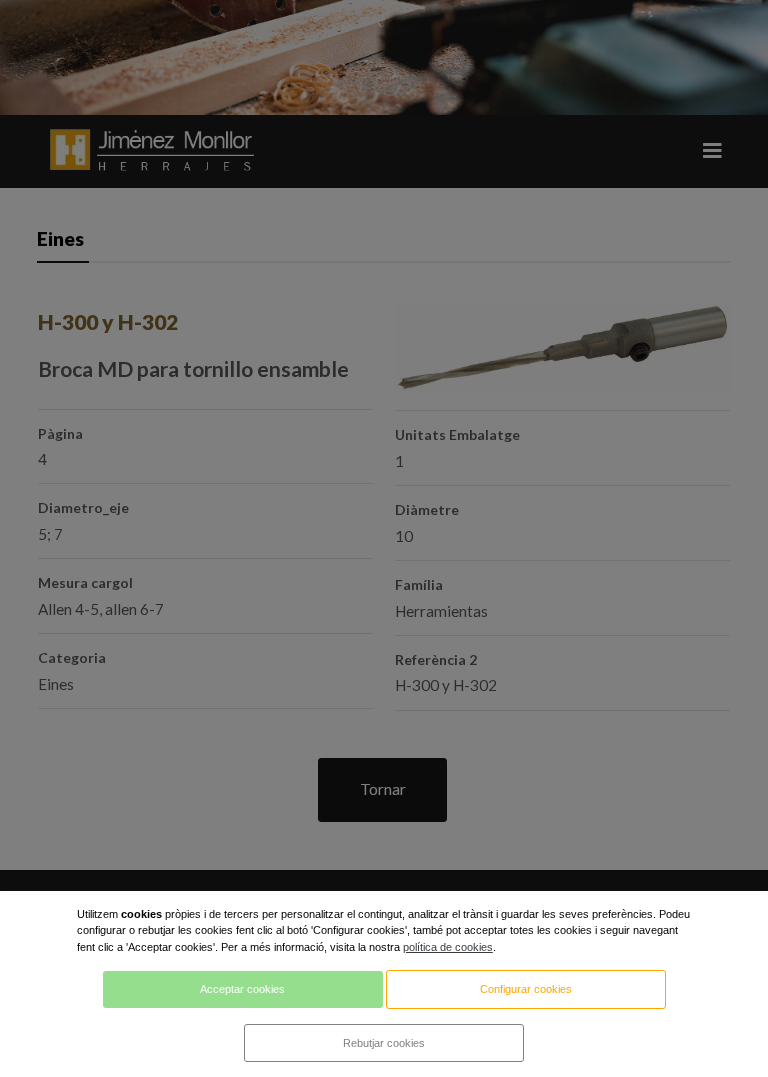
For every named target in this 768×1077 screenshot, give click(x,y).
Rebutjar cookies (384, 1043)
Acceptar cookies (242, 989)
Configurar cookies (526, 989)
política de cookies (448, 947)
